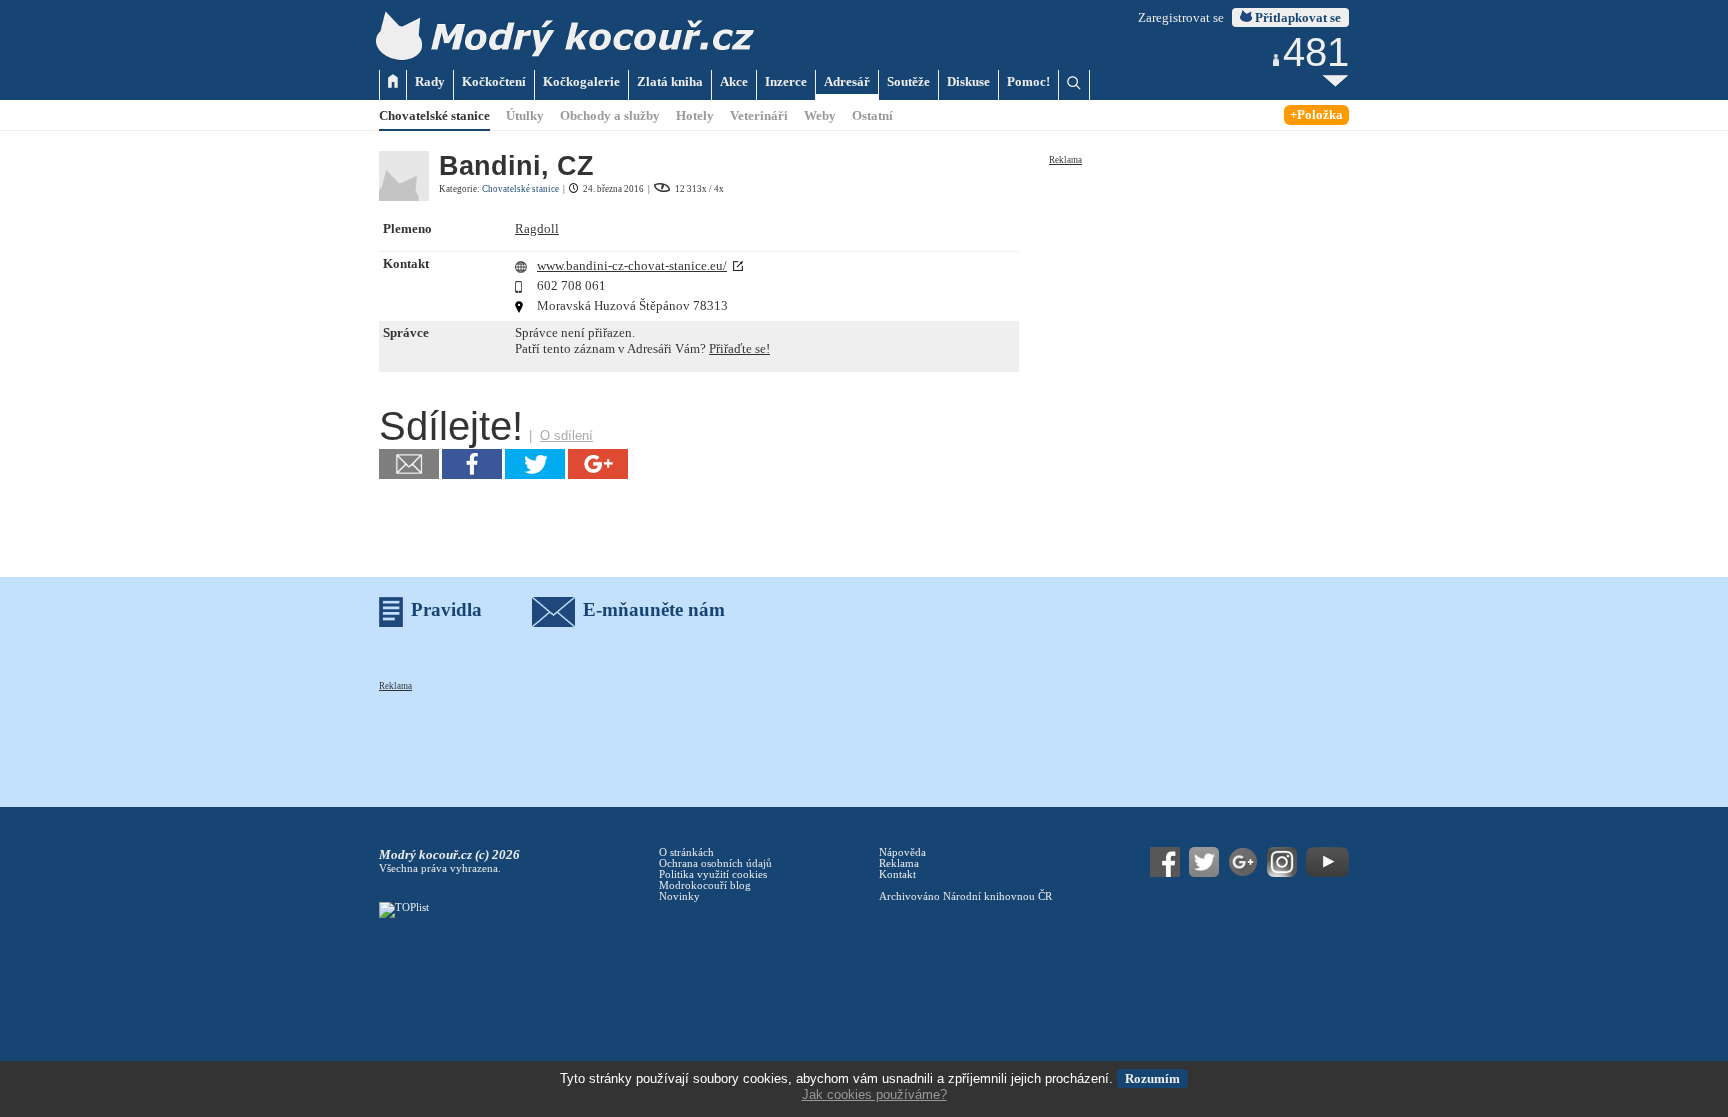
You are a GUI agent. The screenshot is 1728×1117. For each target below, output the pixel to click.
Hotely (695, 115)
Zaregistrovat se (1181, 17)
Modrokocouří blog (705, 885)
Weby (820, 115)
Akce (734, 81)
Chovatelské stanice (434, 115)
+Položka (1316, 114)
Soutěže (908, 81)
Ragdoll (537, 228)
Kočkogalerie (581, 81)
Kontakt (897, 874)
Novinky (679, 896)
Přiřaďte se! (739, 348)
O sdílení (566, 435)
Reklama (1065, 160)
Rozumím (1152, 1078)
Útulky (525, 115)
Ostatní (872, 115)
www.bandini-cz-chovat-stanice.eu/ (632, 265)
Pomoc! (1028, 81)
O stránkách (686, 852)
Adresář (847, 81)
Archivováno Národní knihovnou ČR (965, 896)
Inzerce (786, 81)
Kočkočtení (494, 81)
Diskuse (968, 81)
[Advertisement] (1199, 292)
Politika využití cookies (713, 874)
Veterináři (759, 115)
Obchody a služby (610, 115)
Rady (430, 81)
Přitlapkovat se (1296, 17)
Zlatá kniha (670, 81)
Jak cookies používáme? (874, 1094)
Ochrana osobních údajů (715, 863)
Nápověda (902, 852)
